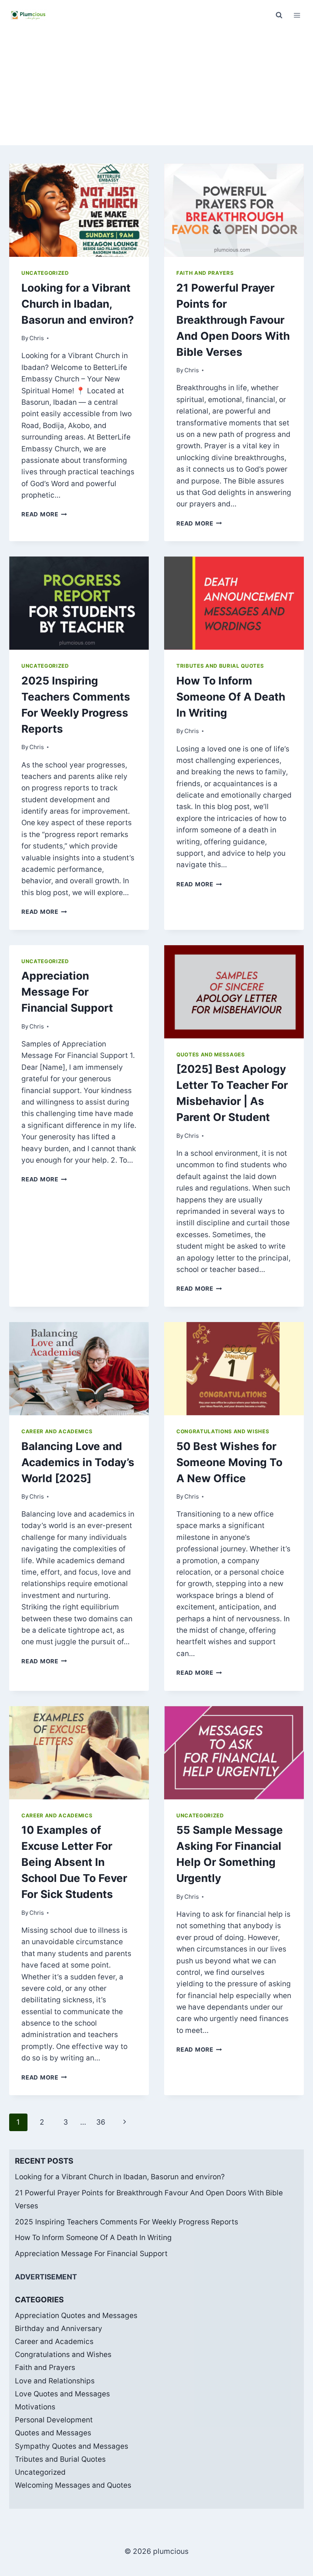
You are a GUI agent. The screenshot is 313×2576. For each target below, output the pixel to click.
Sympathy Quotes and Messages (72, 2446)
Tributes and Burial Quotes (220, 666)
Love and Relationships (55, 2381)
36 (101, 2122)
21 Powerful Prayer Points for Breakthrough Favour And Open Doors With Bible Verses (233, 320)
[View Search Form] (279, 15)
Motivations (35, 2407)
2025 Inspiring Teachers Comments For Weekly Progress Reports (127, 2222)
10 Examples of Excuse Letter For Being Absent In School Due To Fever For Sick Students (74, 1862)
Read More (44, 514)
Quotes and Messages (211, 1054)
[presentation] (79, 210)
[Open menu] (297, 15)
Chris (37, 338)
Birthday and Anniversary (59, 2329)
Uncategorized (45, 273)
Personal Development (54, 2420)
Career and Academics (57, 1431)
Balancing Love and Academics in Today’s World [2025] (78, 1462)
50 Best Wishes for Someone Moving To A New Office (229, 1462)
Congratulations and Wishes (223, 1431)
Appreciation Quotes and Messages (76, 2316)
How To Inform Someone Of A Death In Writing (231, 697)
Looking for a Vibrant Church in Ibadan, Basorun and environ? (78, 304)
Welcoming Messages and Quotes (73, 2485)
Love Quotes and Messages (62, 2394)
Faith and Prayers (205, 273)
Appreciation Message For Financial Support (67, 992)
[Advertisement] (156, 88)
